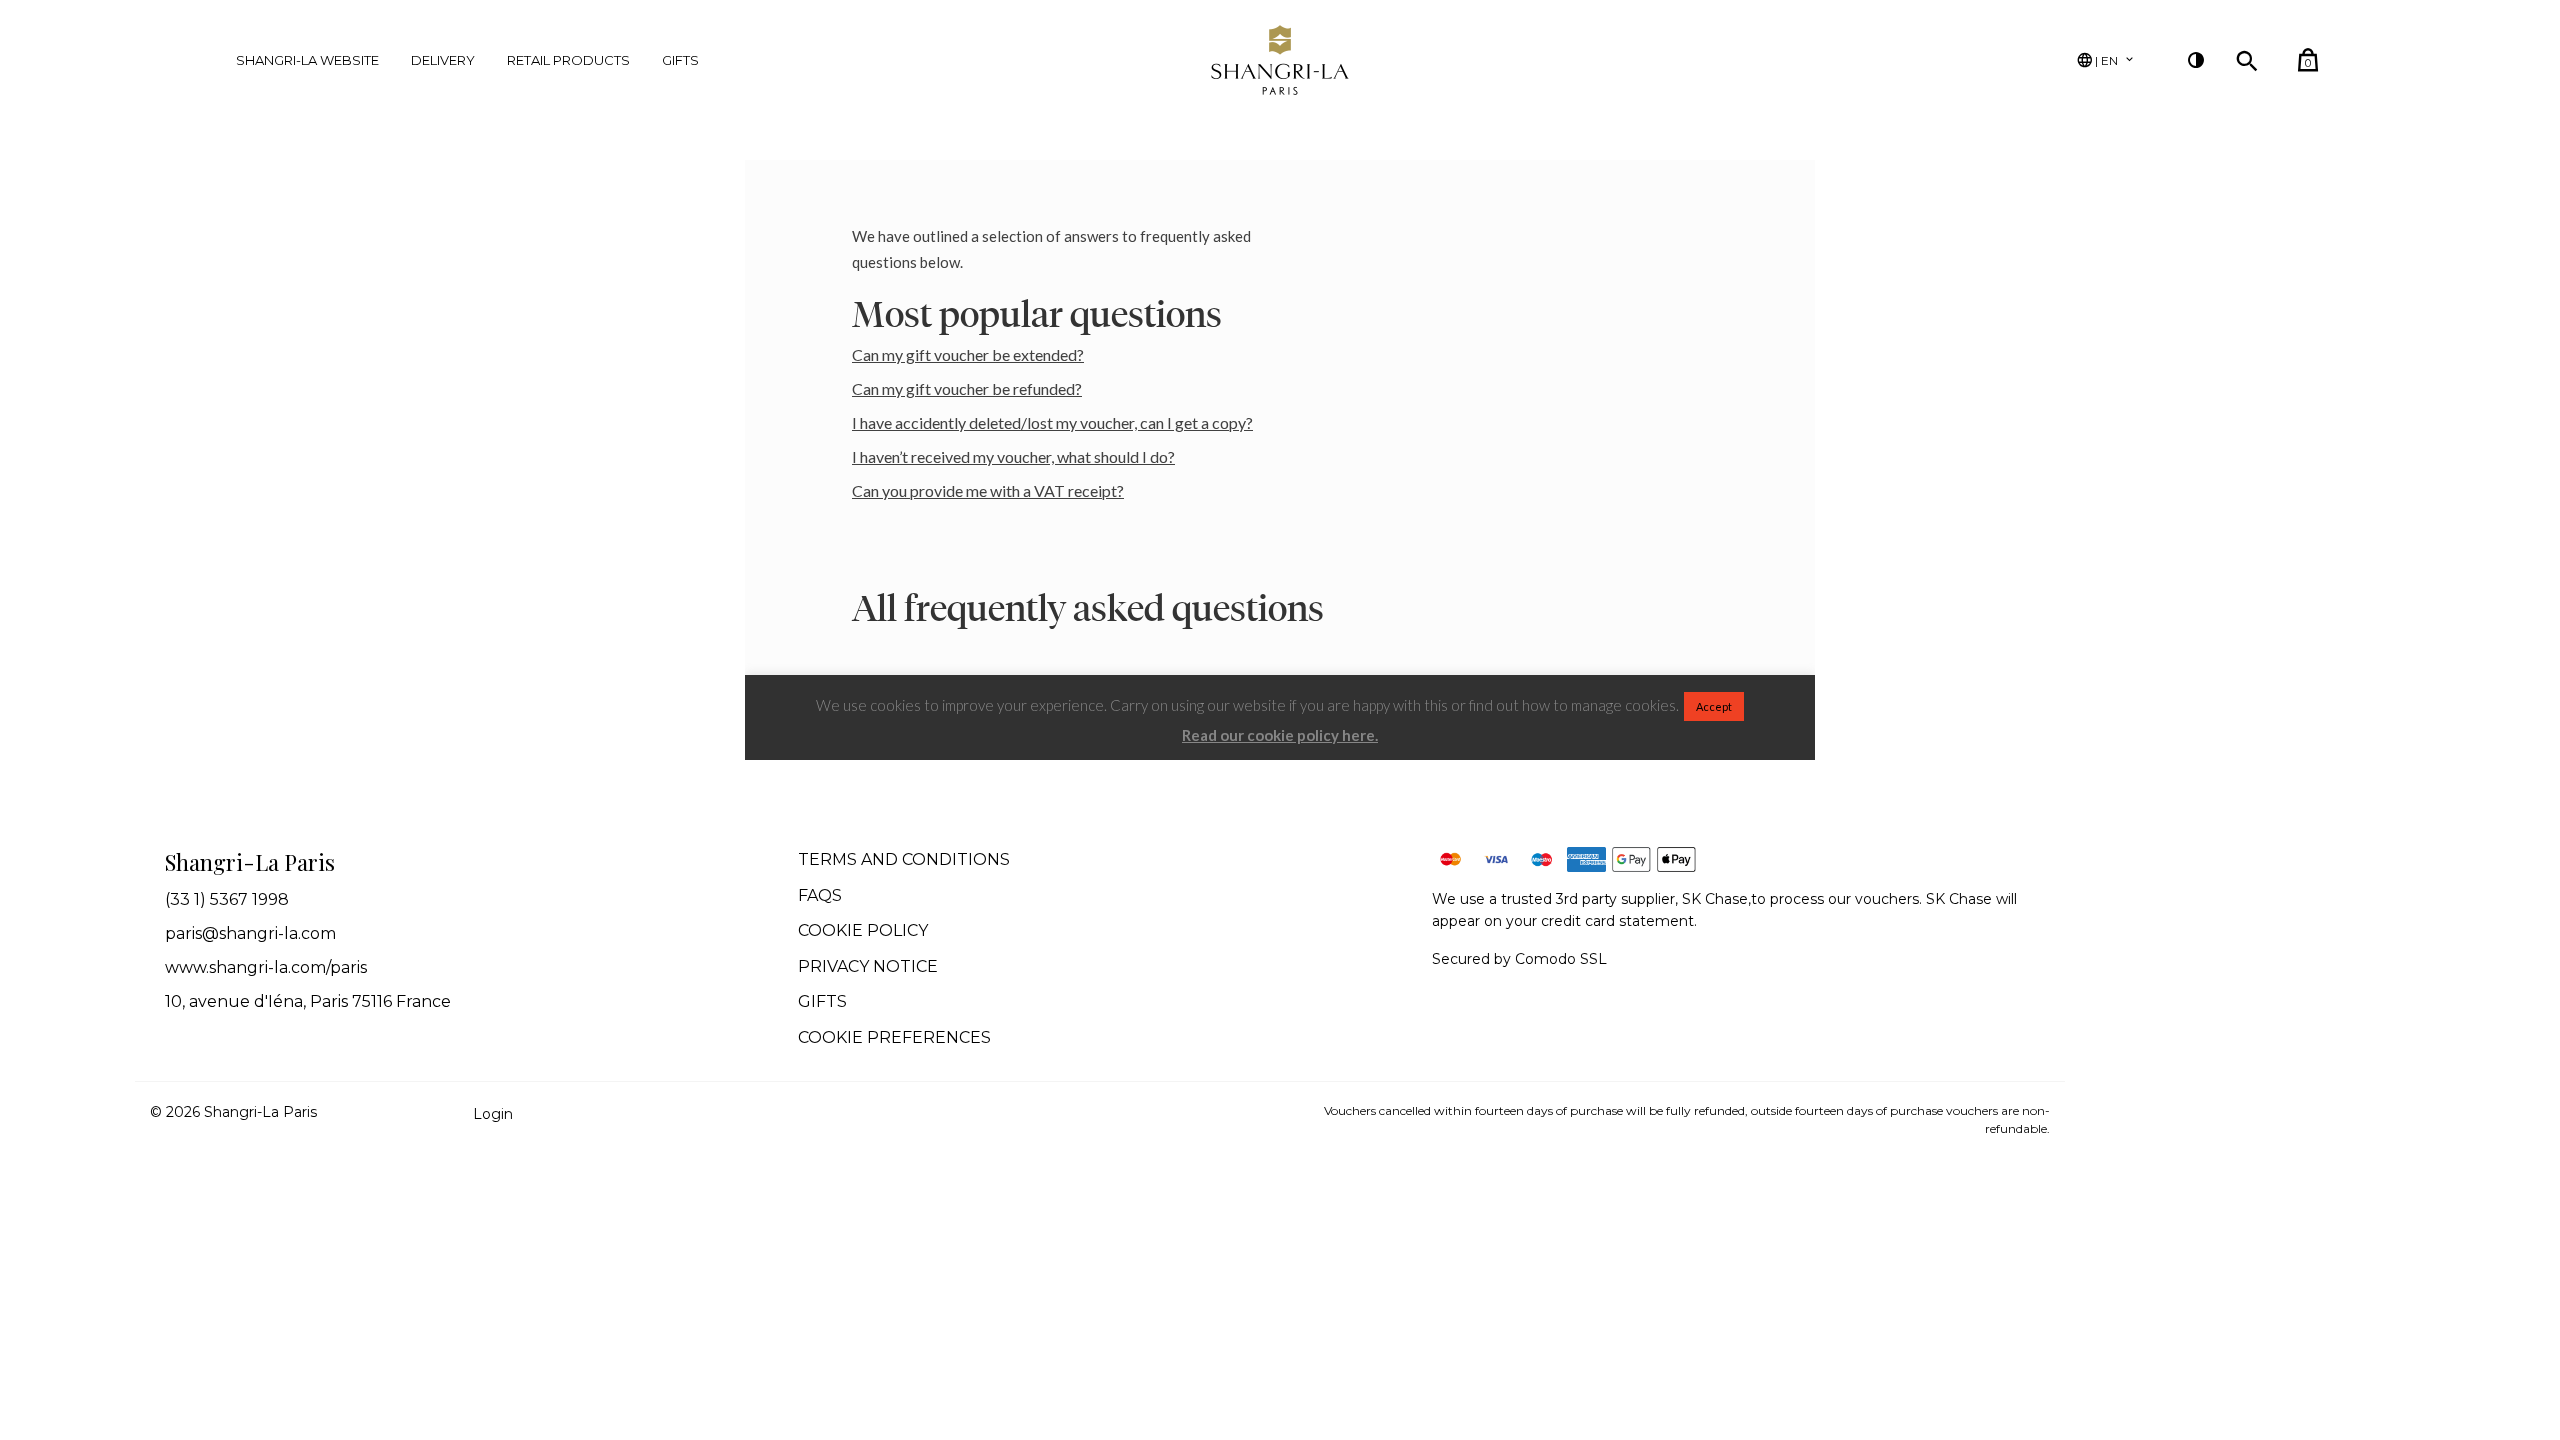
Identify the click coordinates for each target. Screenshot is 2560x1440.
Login (493, 1114)
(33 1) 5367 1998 (227, 899)
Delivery (443, 60)
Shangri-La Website (307, 60)
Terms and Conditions (904, 859)
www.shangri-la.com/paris (266, 967)
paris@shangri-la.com (250, 933)
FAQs (820, 895)
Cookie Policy (863, 930)
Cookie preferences (894, 1037)
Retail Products (568, 60)
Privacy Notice (868, 966)
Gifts (680, 60)
